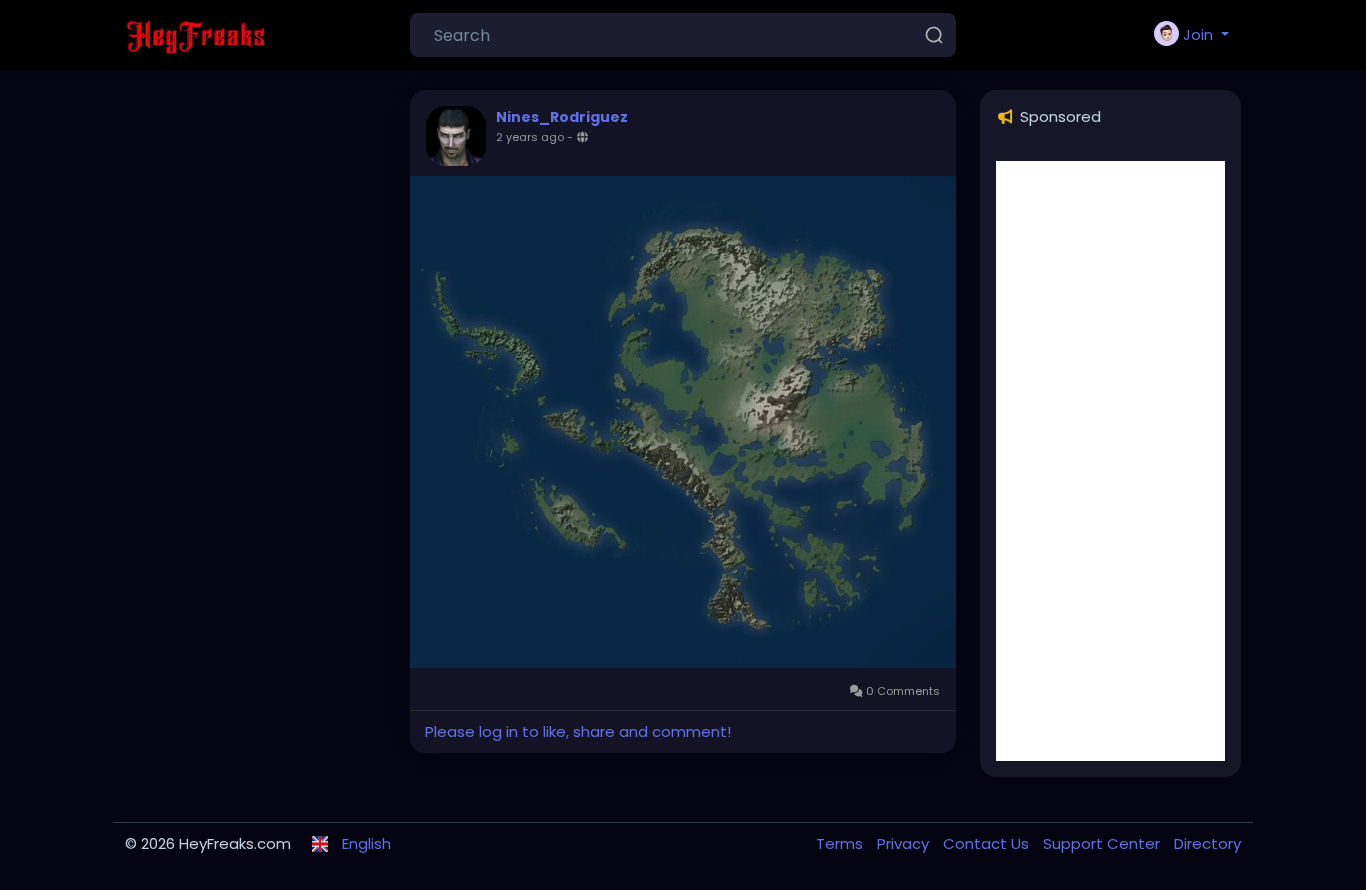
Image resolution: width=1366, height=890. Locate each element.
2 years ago (530, 137)
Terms (841, 843)
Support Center (1103, 843)
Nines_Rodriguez (562, 117)
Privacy (905, 843)
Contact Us (988, 843)
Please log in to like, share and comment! (578, 731)
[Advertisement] (1110, 461)
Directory (1207, 843)
